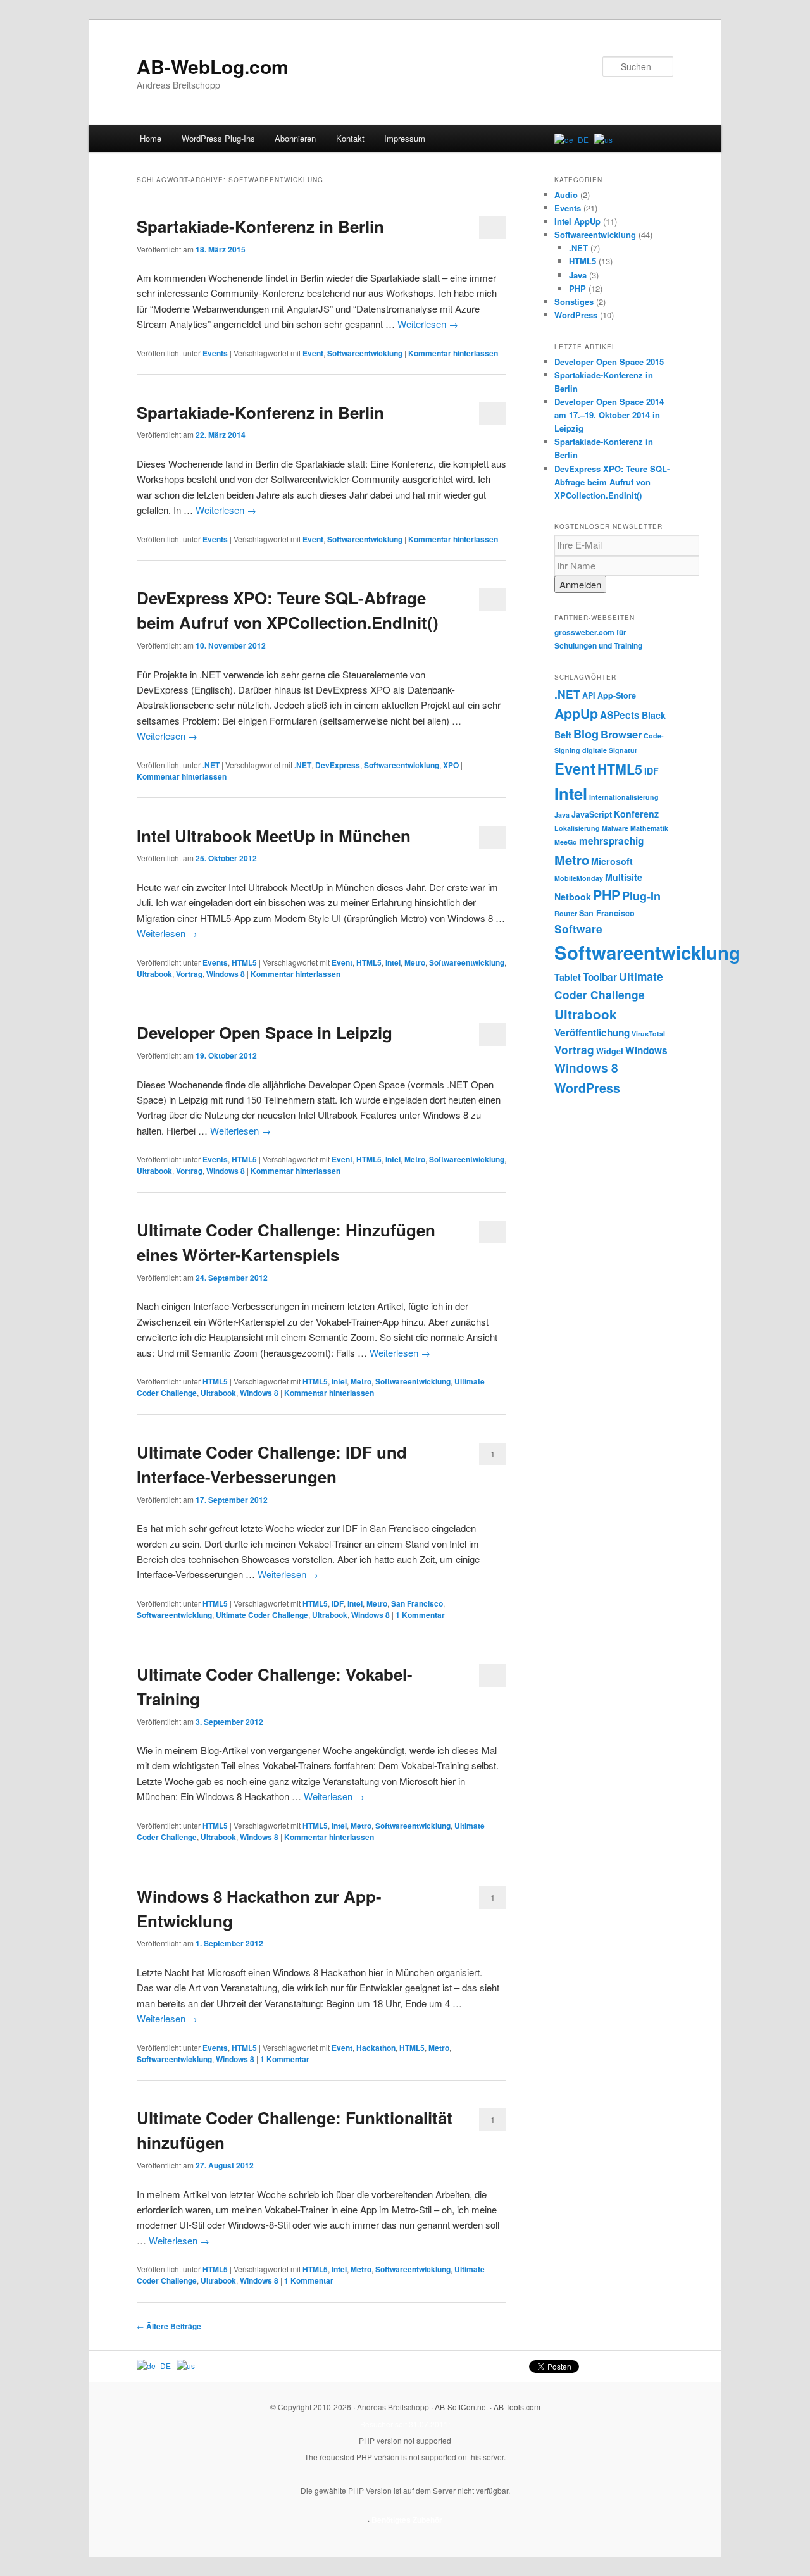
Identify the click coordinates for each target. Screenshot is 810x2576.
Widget (610, 1051)
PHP (577, 288)
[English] (603, 140)
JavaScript (592, 814)
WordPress (576, 315)
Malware (615, 828)
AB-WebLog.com (213, 66)
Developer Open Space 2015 (609, 362)
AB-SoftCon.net (461, 2407)
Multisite (624, 877)
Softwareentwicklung (365, 353)
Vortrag (189, 974)
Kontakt (350, 138)
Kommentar (420, 1615)
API (589, 695)
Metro (415, 962)
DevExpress (338, 765)
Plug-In (641, 896)
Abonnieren (295, 138)
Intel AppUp (577, 221)
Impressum (405, 138)
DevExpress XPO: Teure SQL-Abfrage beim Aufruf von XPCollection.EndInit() (612, 482)
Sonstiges (574, 302)
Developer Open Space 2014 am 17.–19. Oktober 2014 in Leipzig (609, 415)
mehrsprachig (611, 841)
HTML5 (244, 962)
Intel (393, 962)
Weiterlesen (428, 324)
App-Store (617, 695)
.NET (211, 765)
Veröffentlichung (592, 1033)
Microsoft (612, 861)
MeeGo (566, 842)
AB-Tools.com (517, 2407)
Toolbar (600, 977)
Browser (621, 734)
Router (566, 913)
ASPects (620, 715)
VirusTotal (648, 1034)
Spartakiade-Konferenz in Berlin (260, 226)
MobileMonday (579, 878)
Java (578, 275)
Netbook (573, 897)
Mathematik (649, 828)
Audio (566, 195)
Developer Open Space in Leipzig (265, 1032)
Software (578, 929)
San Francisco (417, 1603)
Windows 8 (226, 974)
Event (313, 353)
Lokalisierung (577, 828)
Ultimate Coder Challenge (262, 1615)
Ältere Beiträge (169, 2326)
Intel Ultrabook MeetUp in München (274, 836)
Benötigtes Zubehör (407, 2520)
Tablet (568, 977)
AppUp (576, 713)
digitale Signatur (610, 750)
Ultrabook (154, 974)
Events (215, 353)
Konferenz (636, 814)
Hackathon (376, 2048)
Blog (586, 734)
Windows (646, 1050)
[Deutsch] (571, 140)
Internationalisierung (624, 797)
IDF (338, 1603)
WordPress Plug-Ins (218, 138)
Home (151, 138)
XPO (451, 765)
